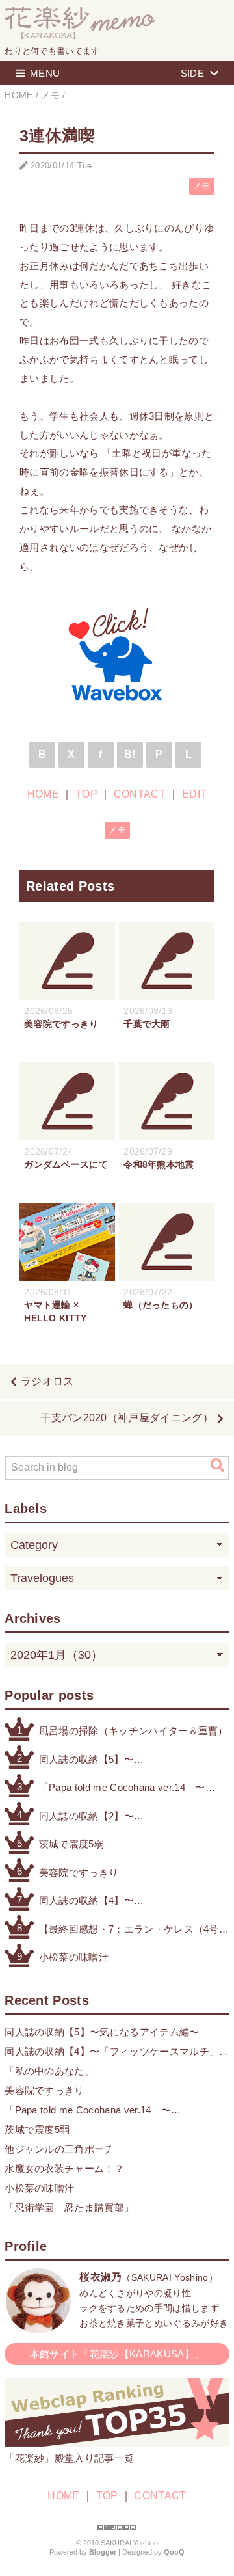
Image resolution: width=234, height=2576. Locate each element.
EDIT (194, 794)
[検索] (217, 1466)
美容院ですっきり (79, 1872)
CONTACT (140, 794)
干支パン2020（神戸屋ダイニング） (127, 1418)
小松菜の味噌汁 (74, 1957)
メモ (202, 186)
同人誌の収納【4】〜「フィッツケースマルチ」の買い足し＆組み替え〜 (129, 1902)
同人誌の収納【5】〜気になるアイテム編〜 (89, 1761)
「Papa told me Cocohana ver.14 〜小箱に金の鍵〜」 (122, 1789)
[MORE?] (38, 2327)
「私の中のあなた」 (49, 2071)
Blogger (103, 2552)
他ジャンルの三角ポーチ (59, 2149)
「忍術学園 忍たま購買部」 (69, 2207)
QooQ (174, 2552)
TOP (86, 794)
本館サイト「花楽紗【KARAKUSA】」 (117, 2354)
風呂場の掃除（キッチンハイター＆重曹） (134, 1731)
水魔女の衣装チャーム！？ (64, 2168)
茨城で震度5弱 (71, 1844)
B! (130, 754)
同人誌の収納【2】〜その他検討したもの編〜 (94, 1817)
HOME (43, 794)
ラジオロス (47, 1381)
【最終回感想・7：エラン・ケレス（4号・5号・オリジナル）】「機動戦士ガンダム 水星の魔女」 (134, 1930)
